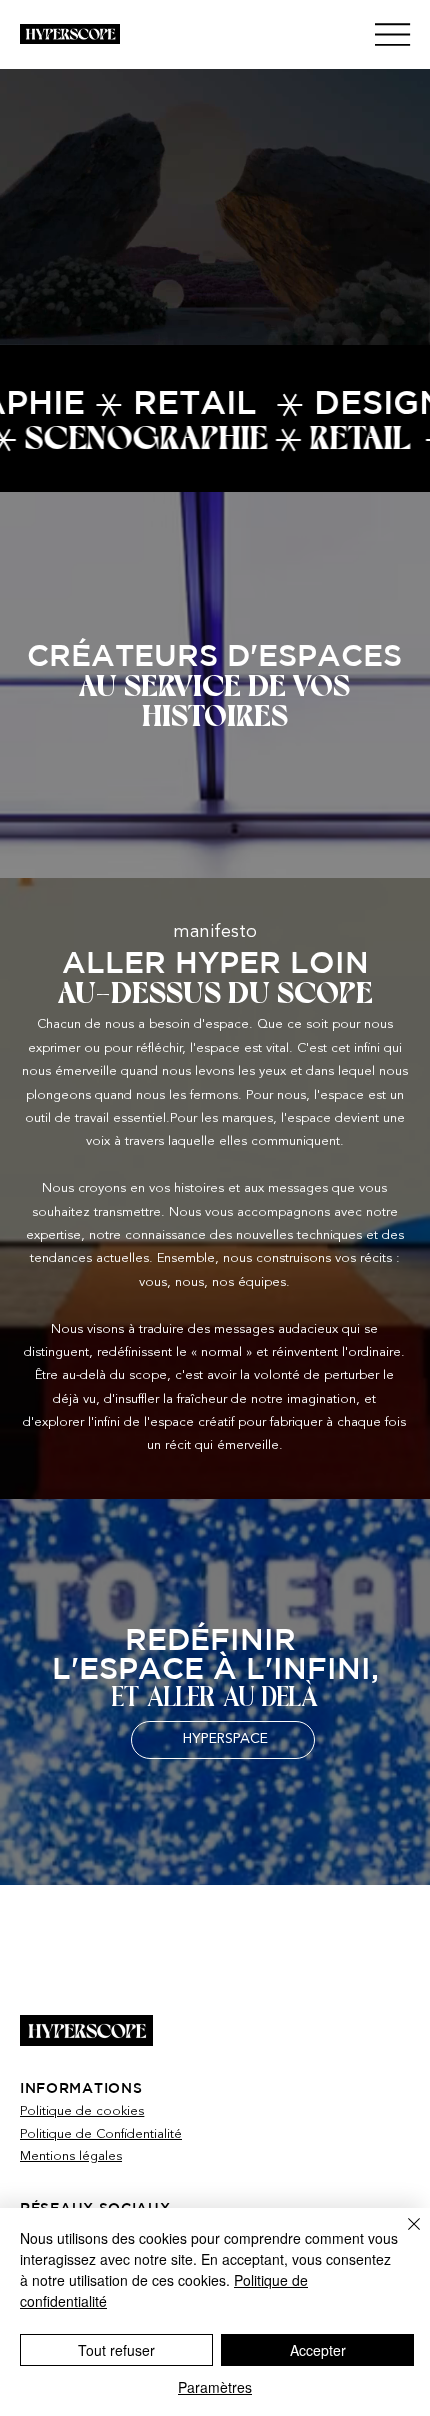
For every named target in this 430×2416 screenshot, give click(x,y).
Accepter (318, 2350)
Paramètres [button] (215, 2387)
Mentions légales (71, 2156)
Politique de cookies (82, 2111)
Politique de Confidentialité (101, 2134)
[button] (395, 321)
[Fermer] (402, 2236)
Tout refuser (116, 2350)
